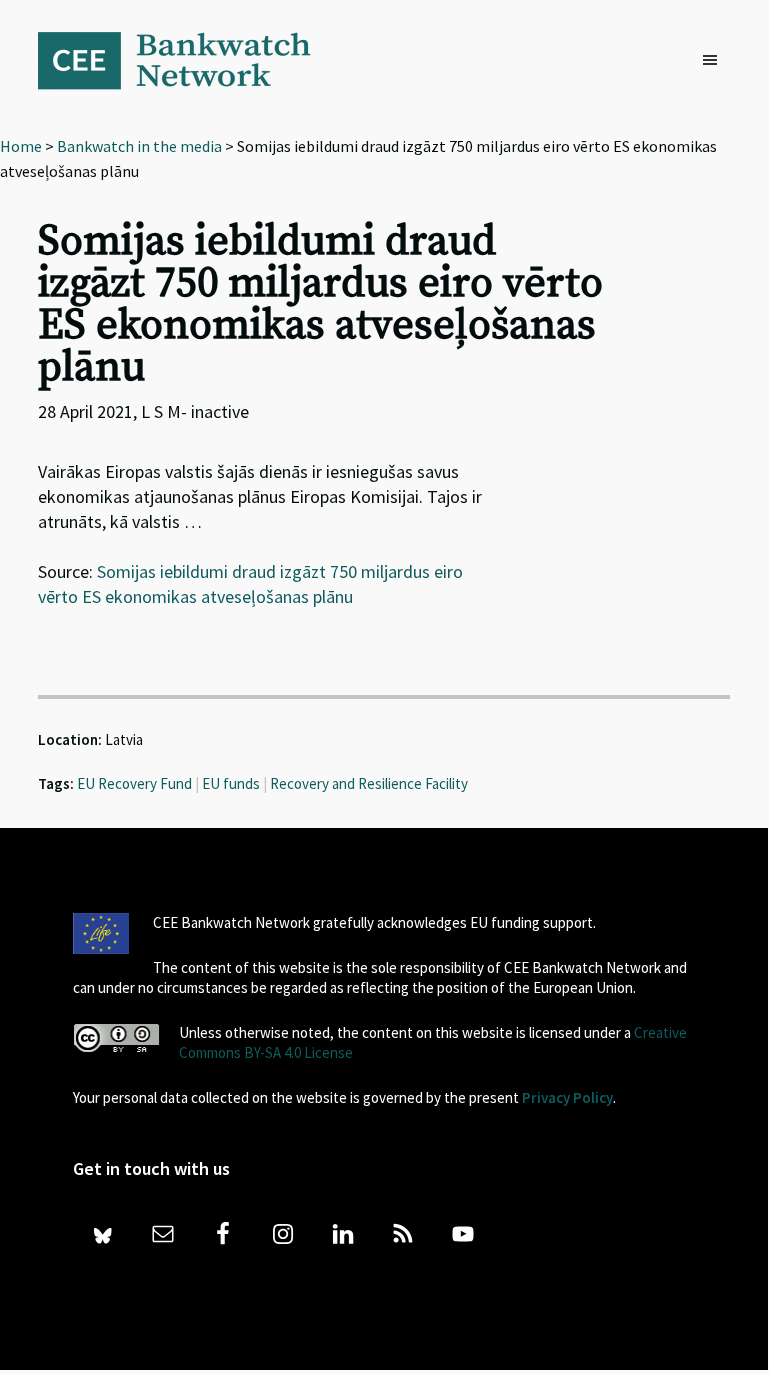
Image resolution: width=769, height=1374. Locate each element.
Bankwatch (188, 60)
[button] (715, 61)
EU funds (231, 783)
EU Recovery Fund (134, 783)
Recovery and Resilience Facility (369, 783)
